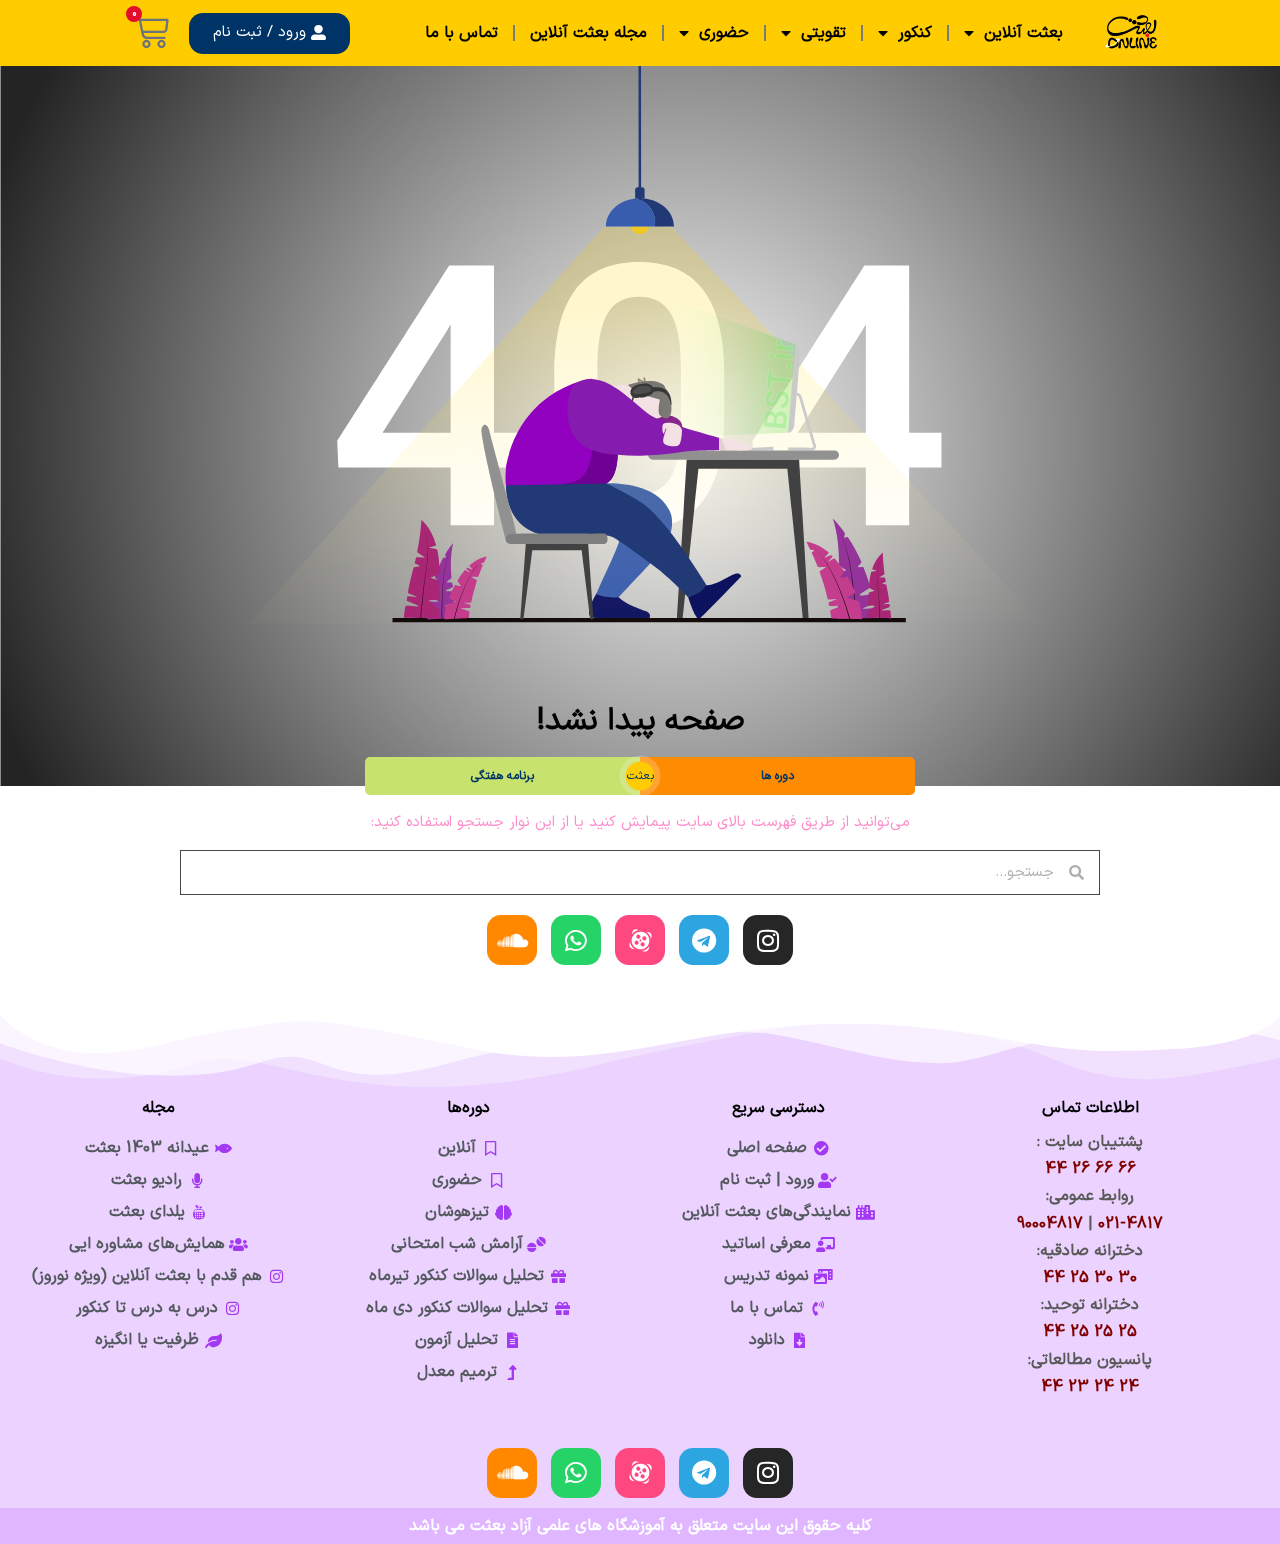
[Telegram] (704, 940)
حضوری (724, 33)
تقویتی (823, 33)
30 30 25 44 (1090, 1278)
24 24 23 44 (1090, 1387)
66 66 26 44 (1090, 1169)
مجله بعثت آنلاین (588, 33)
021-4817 (1130, 1224)
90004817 (1050, 1224)
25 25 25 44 (1090, 1332)
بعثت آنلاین (1023, 33)
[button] (269, 33)
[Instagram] (768, 940)
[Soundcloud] (512, 940)
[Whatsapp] (576, 940)
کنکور (915, 33)
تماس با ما (461, 33)
